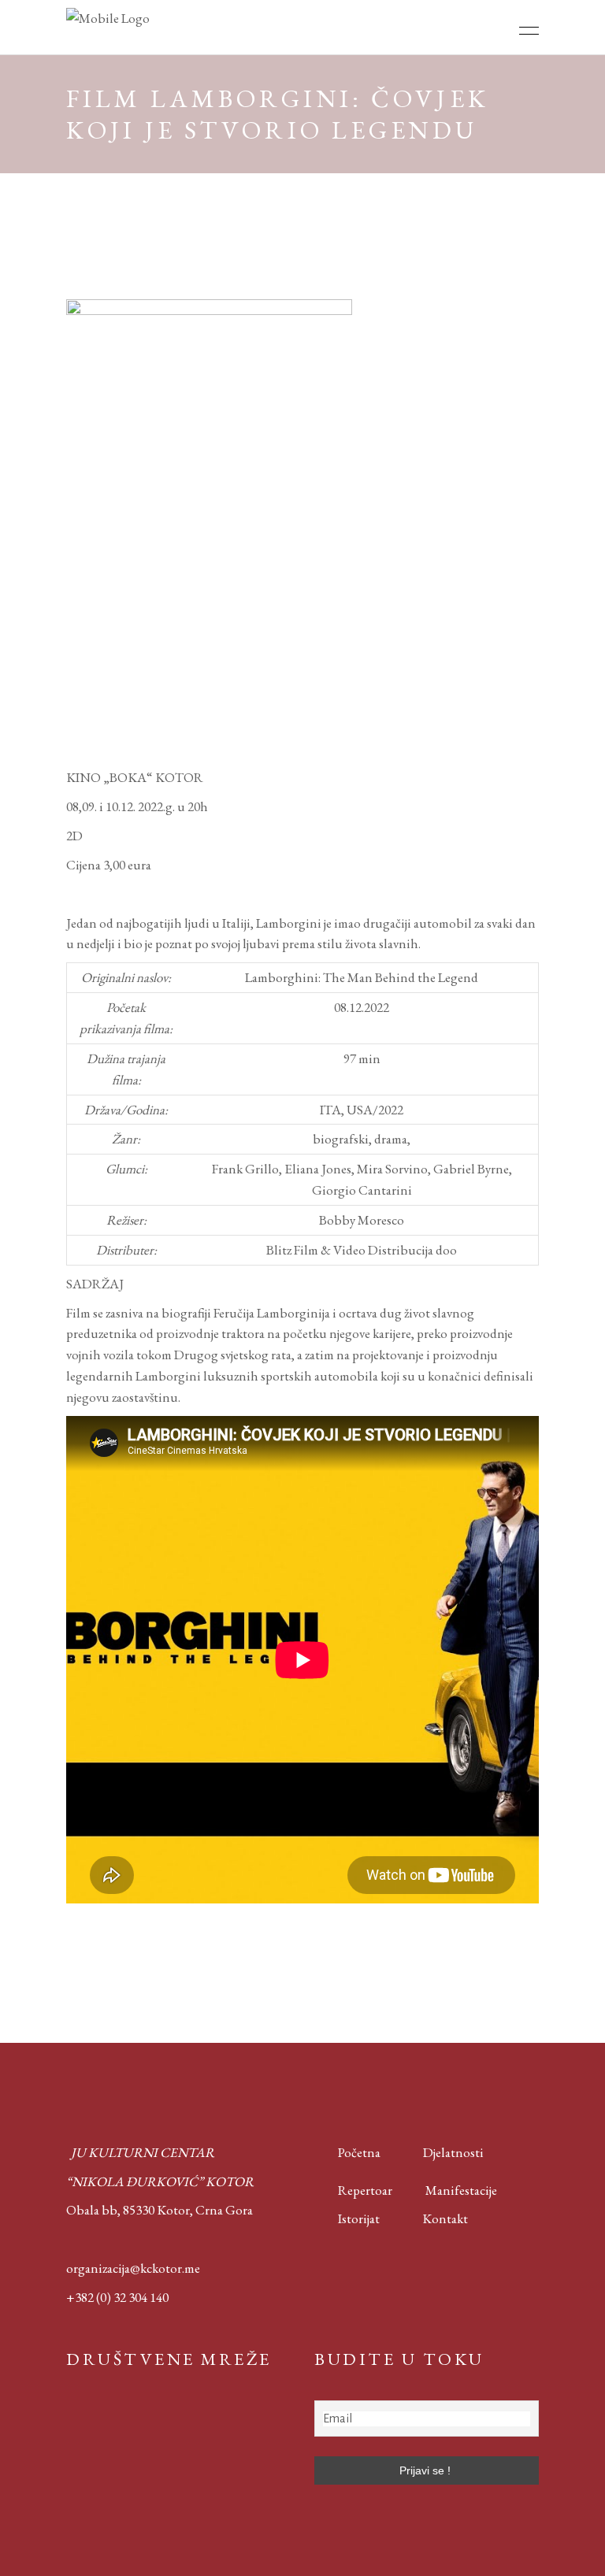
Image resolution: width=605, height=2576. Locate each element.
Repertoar (353, 2190)
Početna (356, 2152)
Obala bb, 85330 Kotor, (130, 2210)
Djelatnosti (453, 2152)
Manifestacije (461, 2190)
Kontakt (445, 2218)
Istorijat (347, 2218)
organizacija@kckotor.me (133, 2268)
